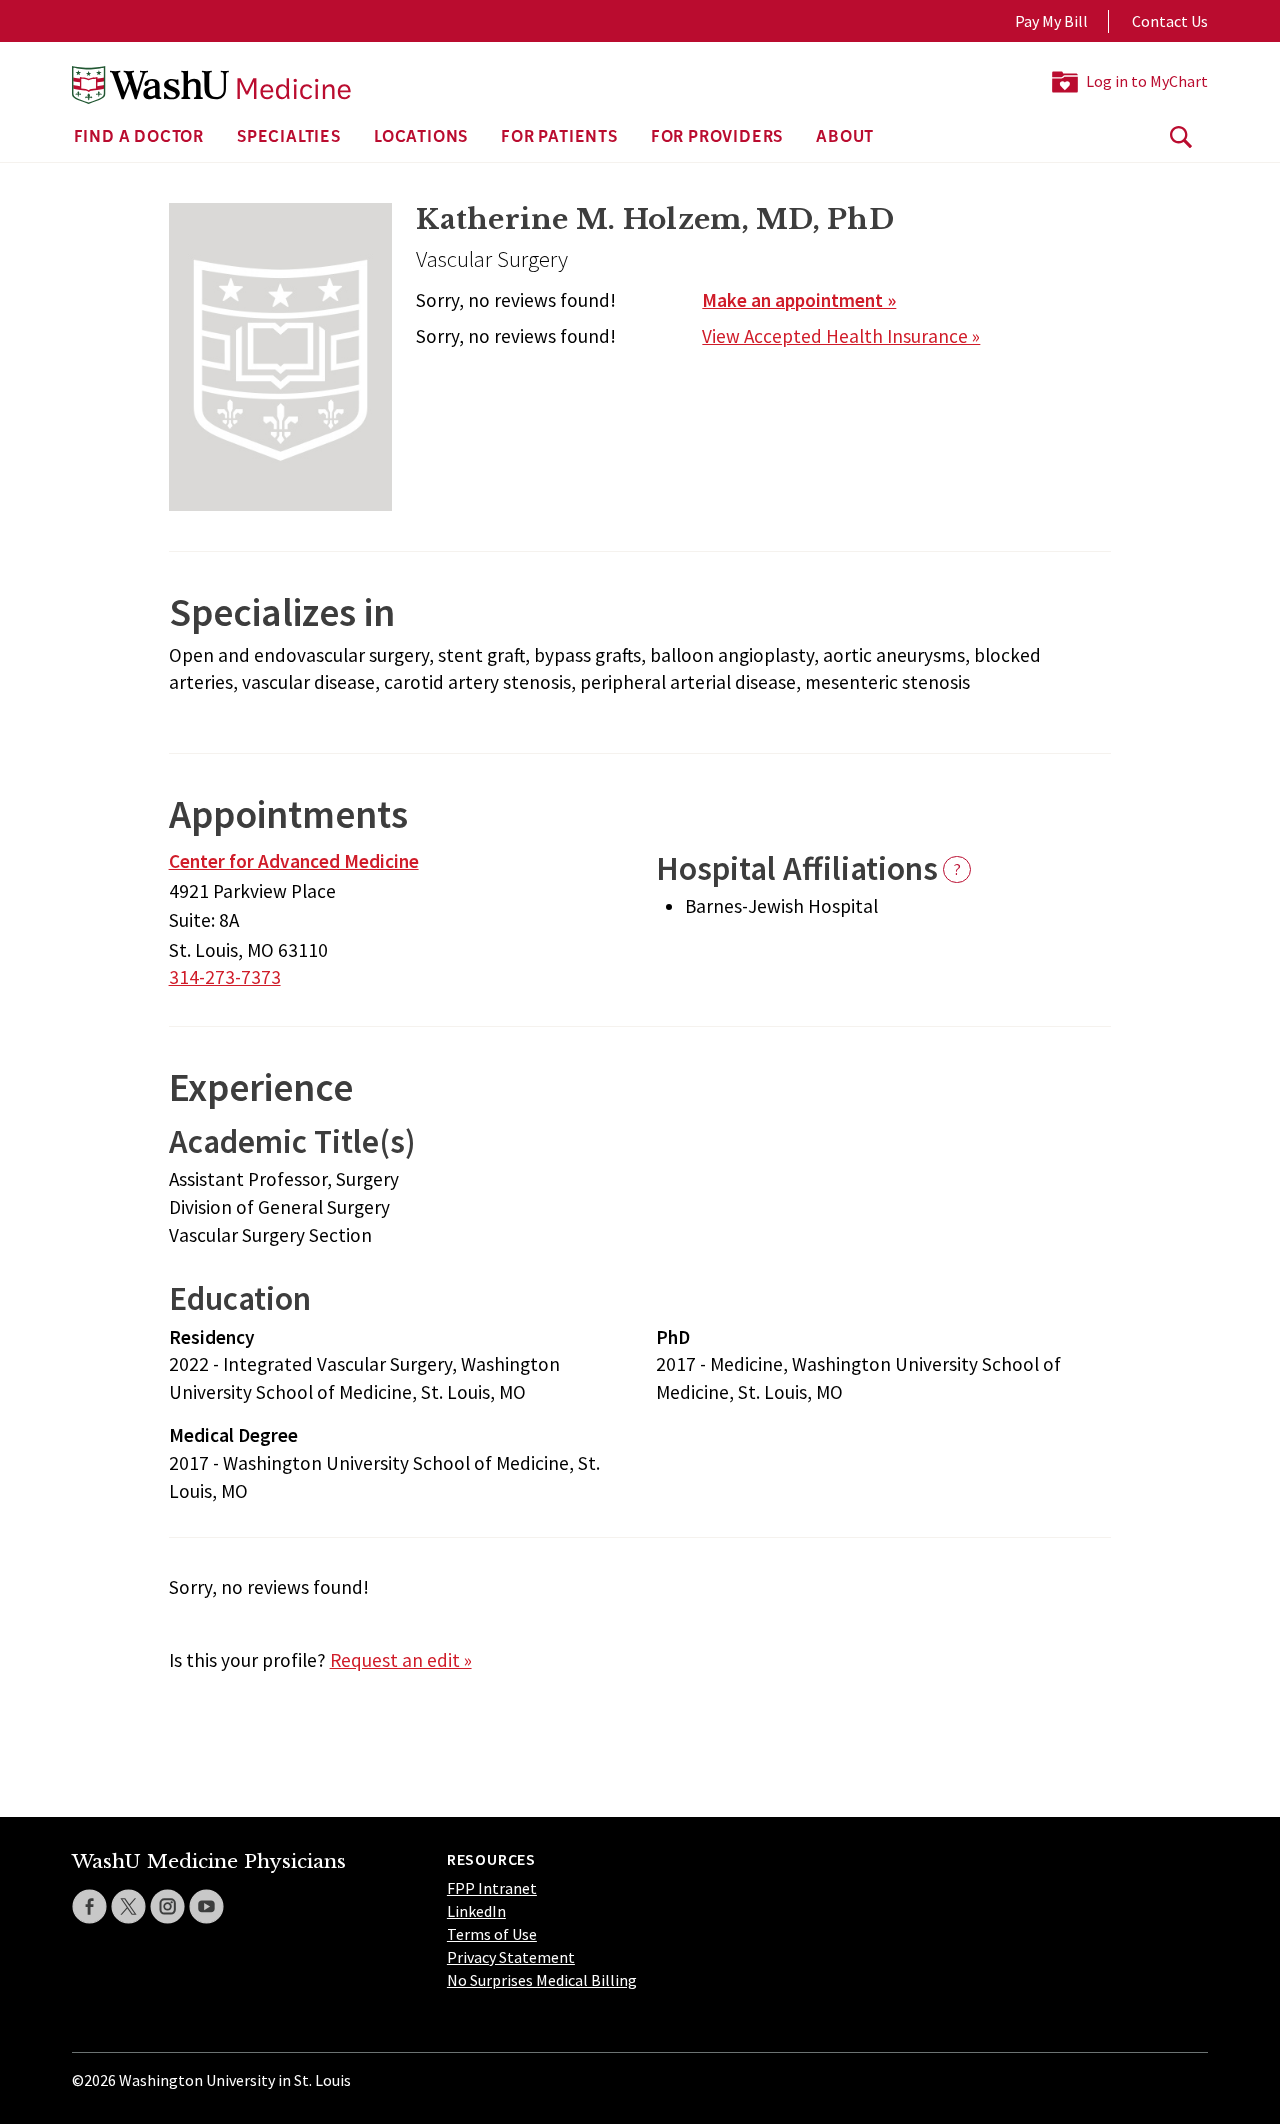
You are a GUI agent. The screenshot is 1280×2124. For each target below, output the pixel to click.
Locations (421, 138)
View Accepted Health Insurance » (841, 336)
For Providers (717, 138)
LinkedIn (476, 1911)
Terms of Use (492, 1934)
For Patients (559, 138)
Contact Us (1170, 21)
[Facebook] (89, 1906)
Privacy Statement (511, 1957)
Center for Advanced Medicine (294, 861)
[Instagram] (167, 1906)
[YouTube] (206, 1906)
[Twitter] (128, 1906)
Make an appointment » (799, 300)
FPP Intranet (492, 1888)
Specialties (289, 138)
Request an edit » (401, 1660)
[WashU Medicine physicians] (211, 85)
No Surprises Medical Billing (542, 1980)
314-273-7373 (225, 977)
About (845, 138)
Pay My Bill (1051, 21)
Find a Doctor (139, 138)
